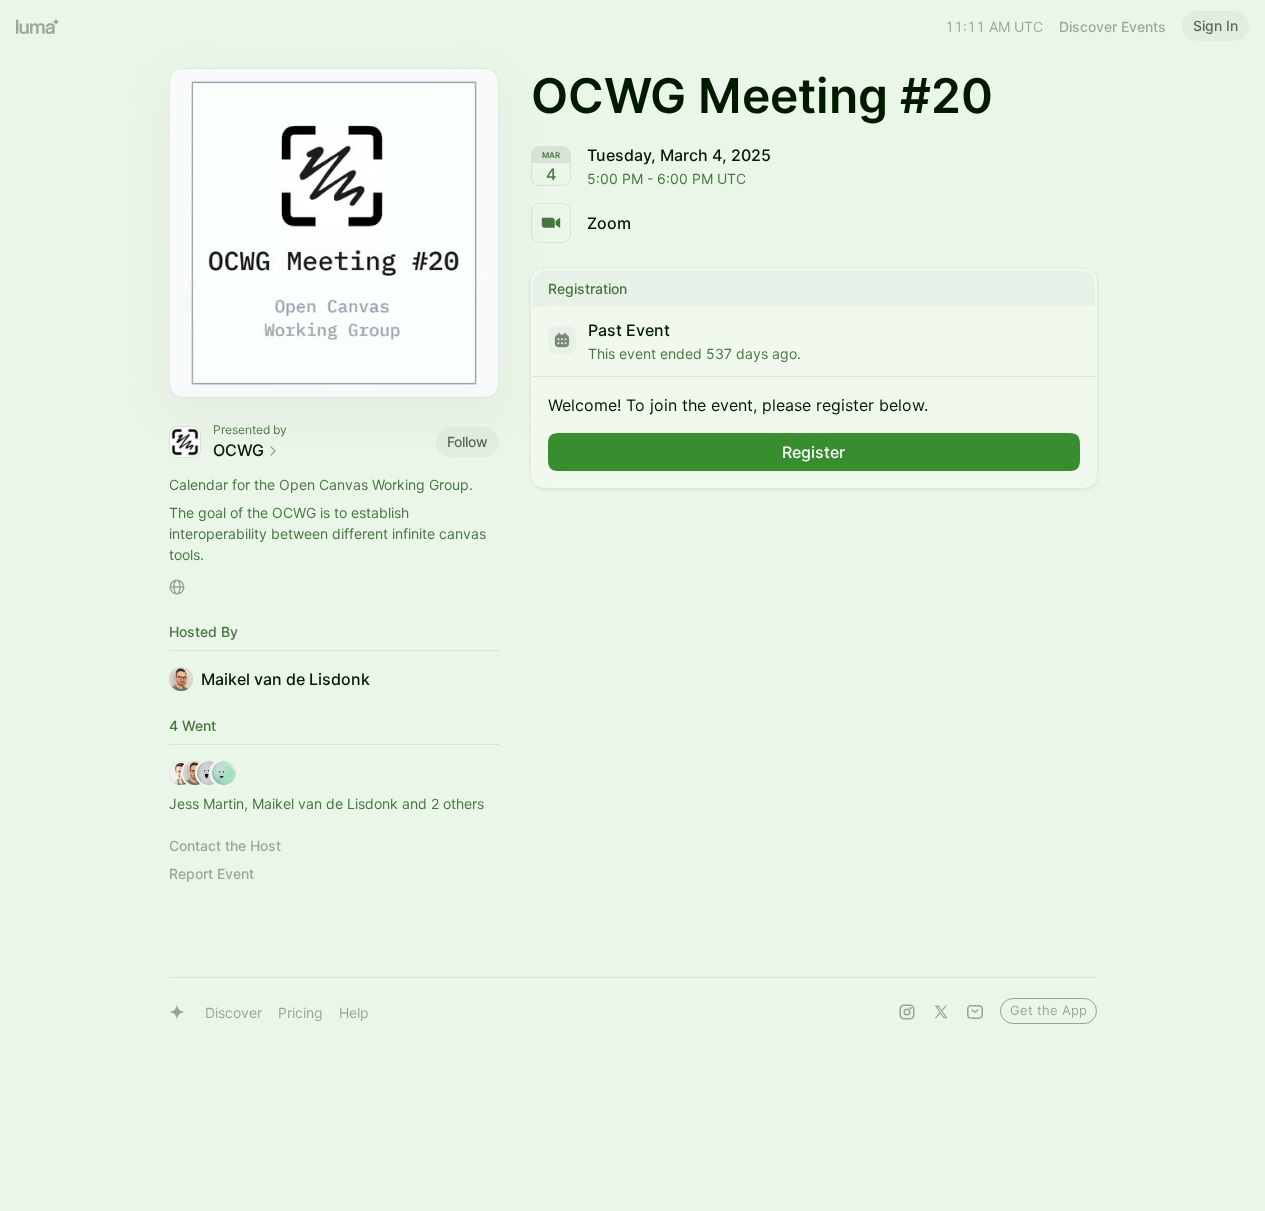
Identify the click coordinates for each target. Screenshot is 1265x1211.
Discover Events (1112, 26)
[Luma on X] (941, 1012)
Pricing (300, 1012)
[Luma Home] (38, 26)
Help (354, 1012)
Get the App (1048, 1010)
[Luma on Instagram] (907, 1012)
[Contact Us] (975, 1012)
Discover (233, 1012)
